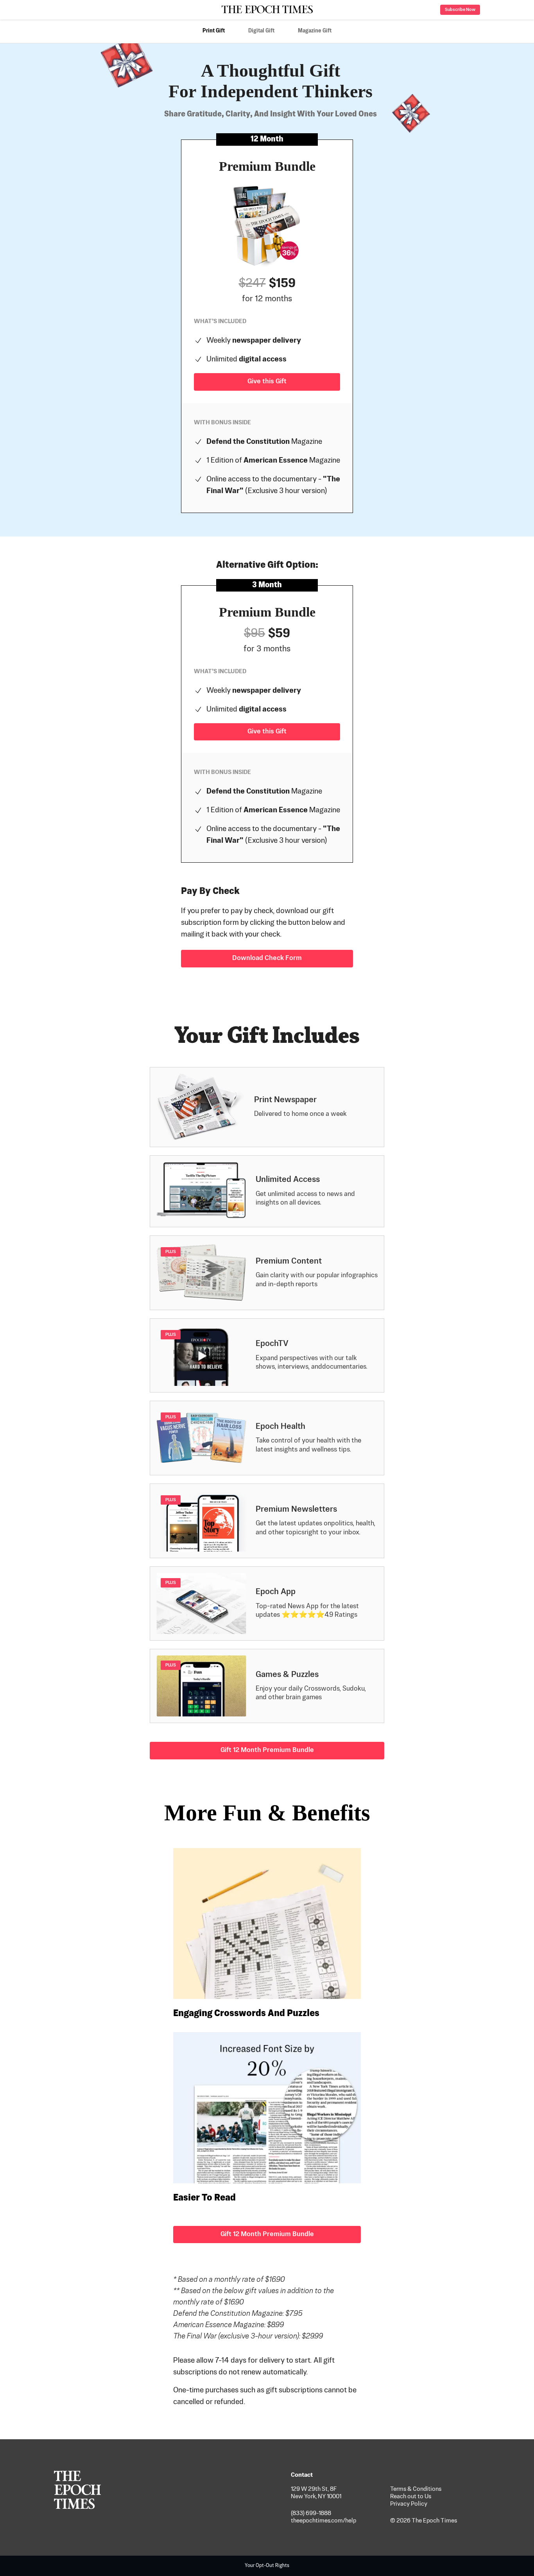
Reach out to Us (411, 2496)
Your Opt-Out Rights (267, 2566)
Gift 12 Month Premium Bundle (267, 1750)
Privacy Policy (409, 2504)
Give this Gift (267, 382)
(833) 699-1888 (311, 2513)
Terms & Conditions (416, 2489)
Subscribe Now (460, 10)
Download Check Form (267, 958)
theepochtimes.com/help (323, 2521)
